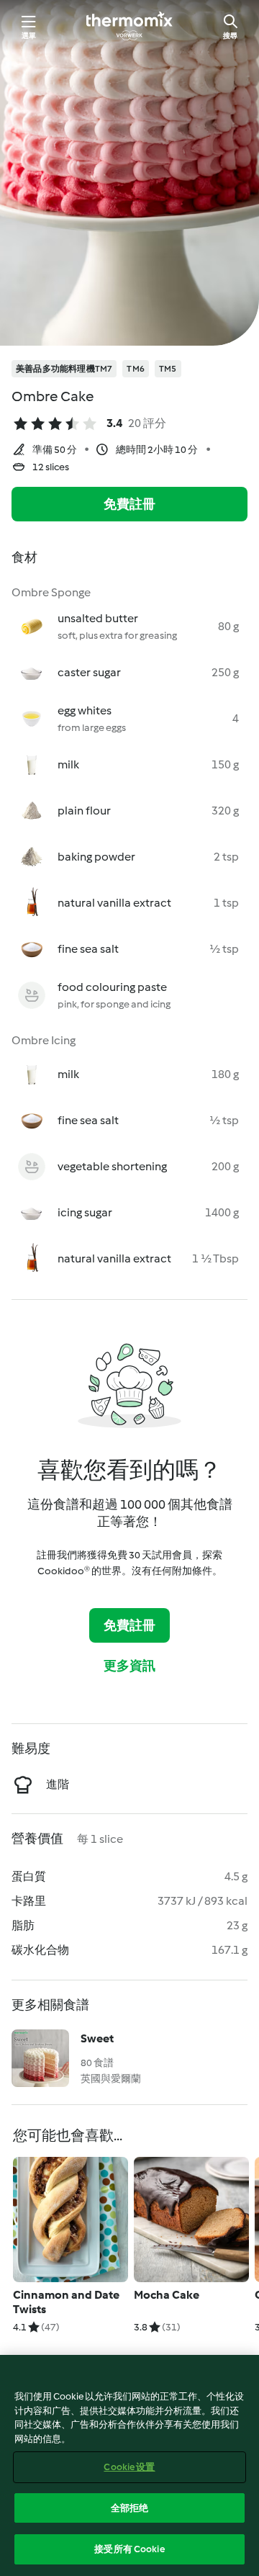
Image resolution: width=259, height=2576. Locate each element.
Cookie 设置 (129, 2467)
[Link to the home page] (129, 26)
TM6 (136, 369)
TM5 (168, 369)
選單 (29, 36)
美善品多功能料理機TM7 (64, 369)
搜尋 (230, 36)
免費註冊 (130, 504)
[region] (129, 2465)
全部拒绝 (130, 2508)
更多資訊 (130, 1666)
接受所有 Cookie (129, 2549)
